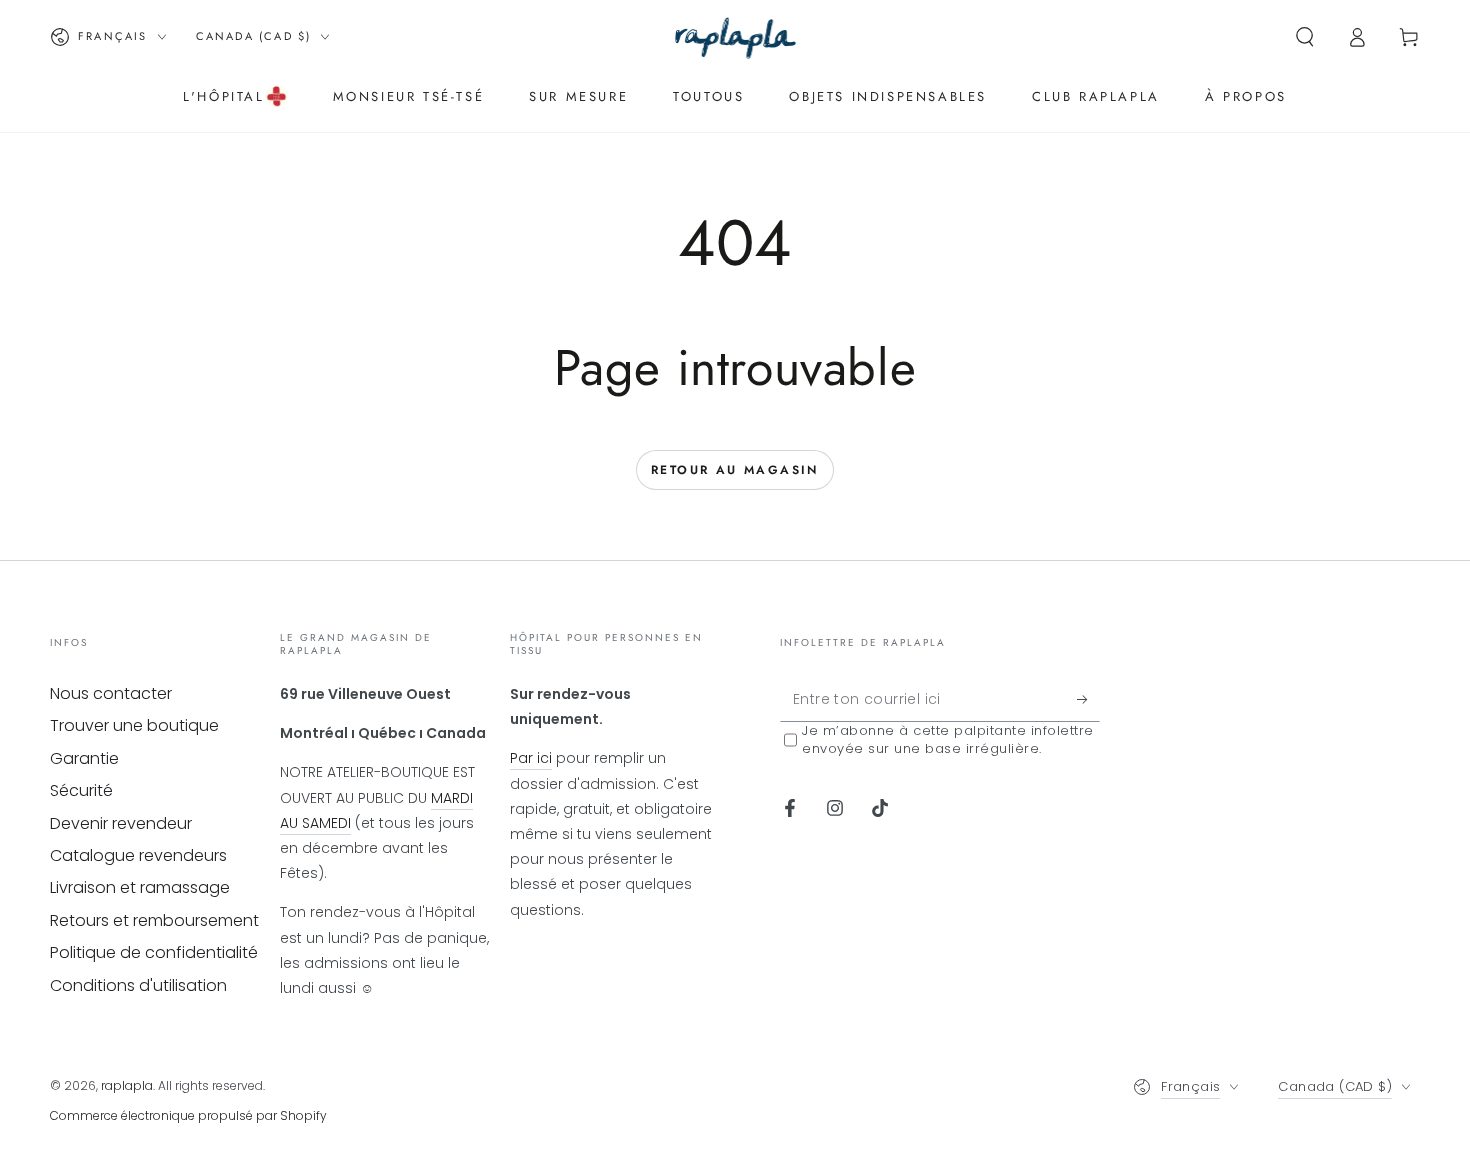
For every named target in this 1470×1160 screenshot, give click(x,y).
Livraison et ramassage (140, 887)
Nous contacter (111, 693)
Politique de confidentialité (154, 952)
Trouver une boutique (134, 725)
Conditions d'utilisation (138, 985)
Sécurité (81, 790)
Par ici (531, 758)
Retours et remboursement (154, 920)
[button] (1305, 37)
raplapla (127, 1085)
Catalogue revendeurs (138, 855)
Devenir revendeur (121, 823)
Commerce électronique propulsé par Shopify (188, 1115)
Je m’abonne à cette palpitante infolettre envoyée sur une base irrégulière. (948, 740)
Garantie (84, 758)
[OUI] (1088, 699)
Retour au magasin (735, 470)
